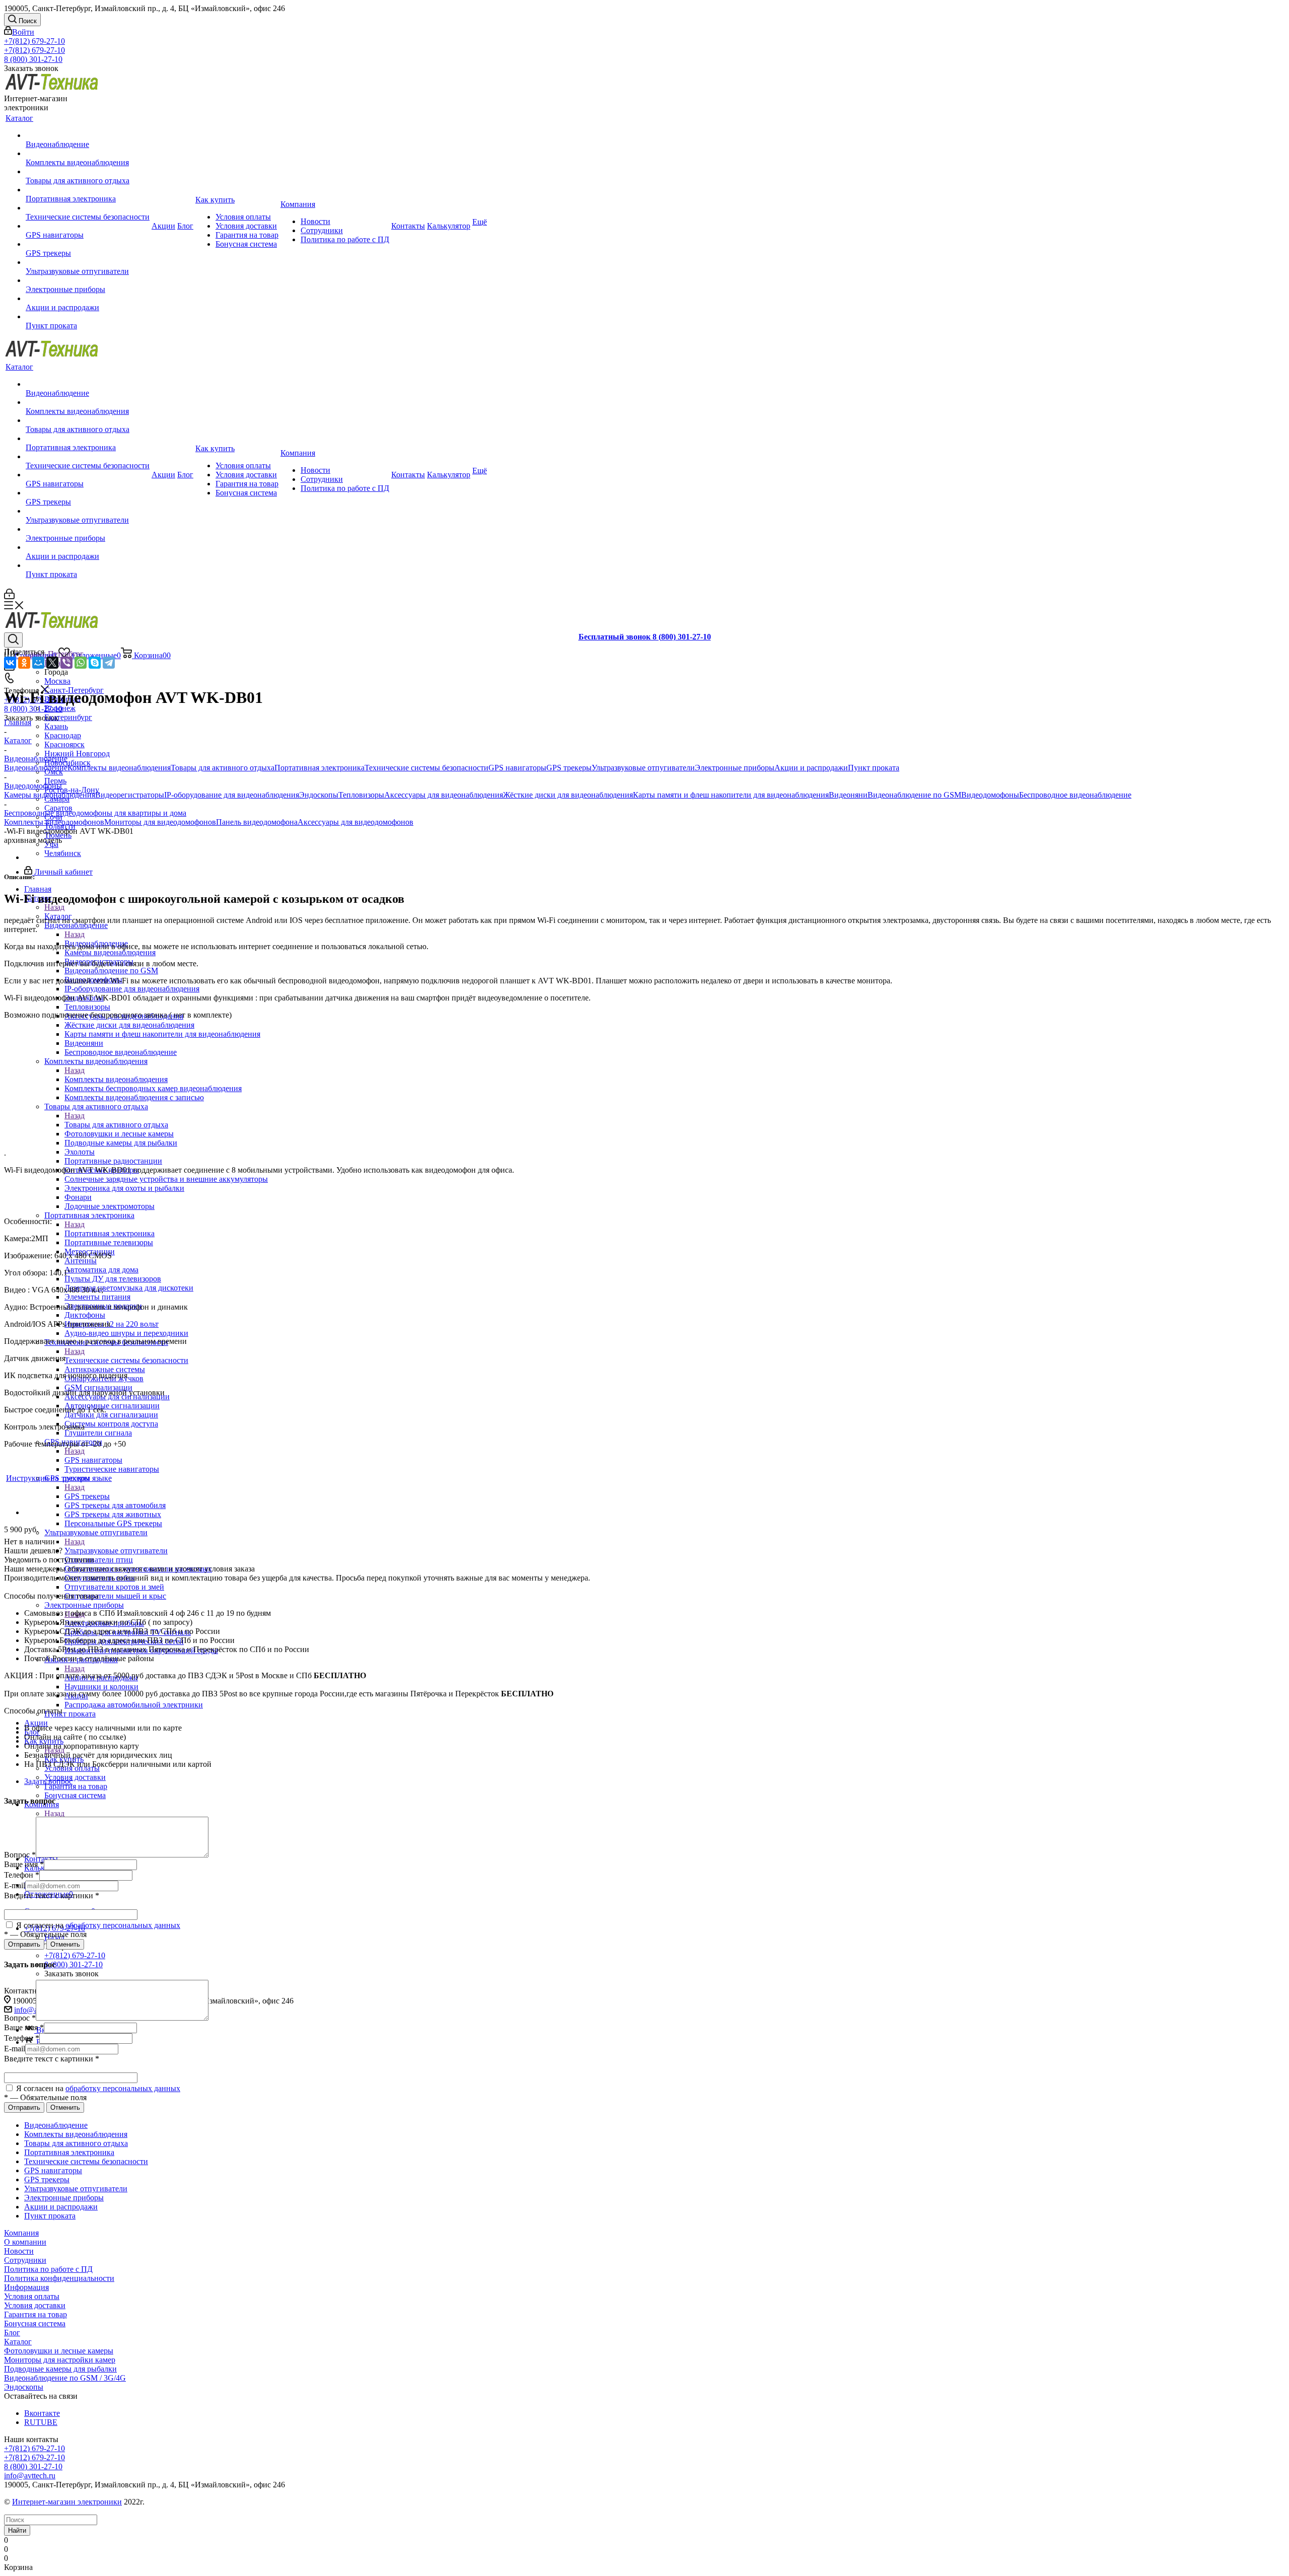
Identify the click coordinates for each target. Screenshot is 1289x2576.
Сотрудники (25, 2260)
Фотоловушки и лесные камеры (59, 2351)
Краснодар (63, 735)
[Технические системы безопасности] (88, 208)
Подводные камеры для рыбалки (60, 2369)
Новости (19, 2251)
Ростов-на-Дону (72, 790)
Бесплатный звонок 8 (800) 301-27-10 (645, 637)
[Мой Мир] (38, 663)
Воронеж (60, 708)
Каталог (18, 2342)
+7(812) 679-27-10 (34, 41)
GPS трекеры (87, 1496)
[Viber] (66, 663)
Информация (26, 2287)
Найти (17, 2530)
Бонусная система (35, 2323)
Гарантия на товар (35, 2314)
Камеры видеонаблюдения (50, 795)
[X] (52, 663)
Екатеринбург (68, 717)
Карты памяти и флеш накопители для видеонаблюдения (731, 795)
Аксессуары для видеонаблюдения (444, 795)
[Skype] (95, 663)
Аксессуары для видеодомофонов (355, 822)
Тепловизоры (361, 795)
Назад (54, 907)
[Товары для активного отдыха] (88, 172)
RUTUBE (41, 2422)
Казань (56, 726)
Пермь (55, 781)
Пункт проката (874, 768)
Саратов (58, 808)
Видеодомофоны (990, 795)
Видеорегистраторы (130, 795)
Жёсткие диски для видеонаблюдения (568, 795)
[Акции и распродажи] (88, 299)
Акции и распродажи (811, 768)
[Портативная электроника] (88, 190)
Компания (21, 2233)
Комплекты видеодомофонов (54, 822)
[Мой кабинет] (9, 596)
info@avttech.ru (30, 2476)
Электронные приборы (735, 768)
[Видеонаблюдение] (88, 135)
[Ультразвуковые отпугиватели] (88, 262)
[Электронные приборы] (88, 280)
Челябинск (63, 853)
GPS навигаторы (93, 1460)
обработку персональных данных (123, 1925)
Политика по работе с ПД (48, 2269)
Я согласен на (97, 1925)
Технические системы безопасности (126, 1360)
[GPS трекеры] (88, 244)
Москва (57, 681)
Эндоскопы (319, 795)
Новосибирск (67, 763)
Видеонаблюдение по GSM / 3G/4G (65, 2378)
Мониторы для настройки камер (60, 2360)
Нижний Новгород (77, 754)
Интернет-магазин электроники (67, 2502)
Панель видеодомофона (257, 822)
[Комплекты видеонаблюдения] (88, 154)
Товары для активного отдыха (223, 768)
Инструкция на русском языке (59, 1478)
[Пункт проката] (88, 317)
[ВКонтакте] (10, 663)
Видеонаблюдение (36, 768)
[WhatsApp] (81, 663)
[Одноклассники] (24, 663)
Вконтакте (42, 2413)
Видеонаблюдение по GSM (914, 795)
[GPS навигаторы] (88, 226)
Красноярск (64, 744)
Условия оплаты (32, 2296)
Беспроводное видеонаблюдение (1075, 795)
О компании (25, 2242)
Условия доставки (35, 2305)
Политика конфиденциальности (59, 2278)
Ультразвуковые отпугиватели (116, 1551)
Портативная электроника (110, 1233)
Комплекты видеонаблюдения (119, 768)
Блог (12, 2333)
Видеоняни (848, 795)
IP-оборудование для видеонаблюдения (232, 795)
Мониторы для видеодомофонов (160, 822)
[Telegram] (109, 663)
